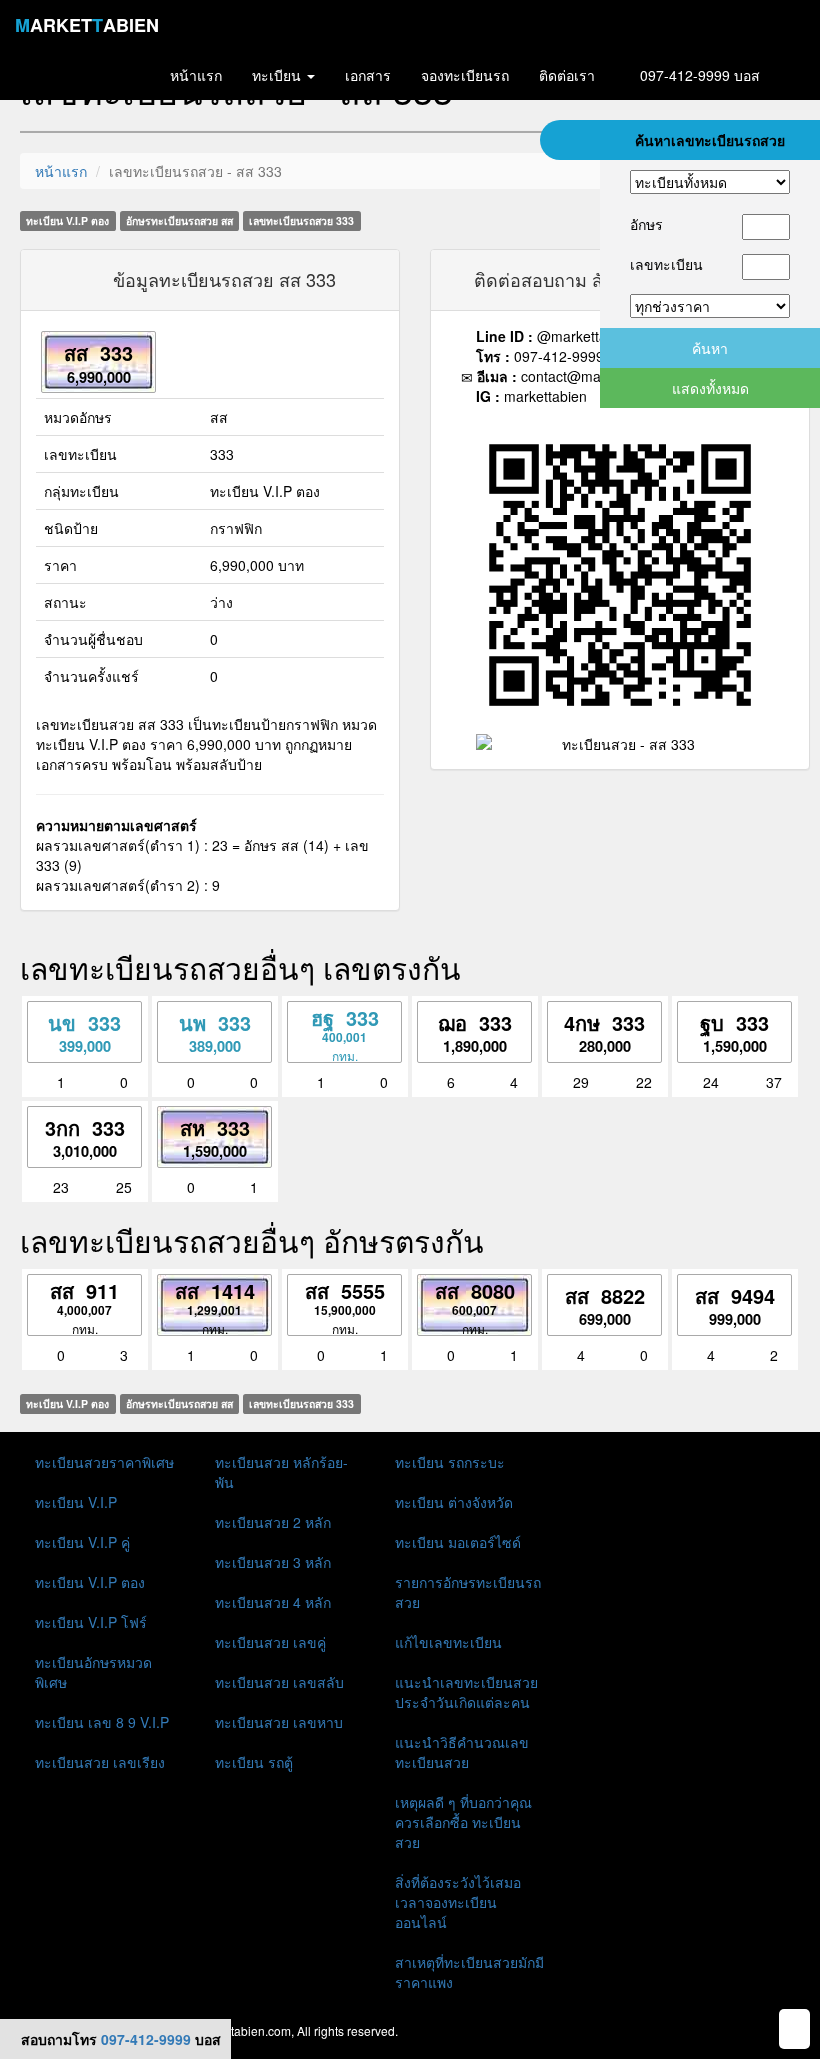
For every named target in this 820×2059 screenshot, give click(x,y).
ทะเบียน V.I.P (76, 1502)
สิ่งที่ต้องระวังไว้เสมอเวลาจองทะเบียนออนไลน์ (458, 1902)
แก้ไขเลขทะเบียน (448, 1642)
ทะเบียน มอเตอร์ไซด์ (458, 1542)
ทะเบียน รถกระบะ (450, 1462)
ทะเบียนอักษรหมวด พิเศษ (93, 1672)
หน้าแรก (61, 171)
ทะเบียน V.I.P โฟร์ (91, 1622)
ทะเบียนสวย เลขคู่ (270, 1642)
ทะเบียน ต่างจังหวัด (454, 1502)
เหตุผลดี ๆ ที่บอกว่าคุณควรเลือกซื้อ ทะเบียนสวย (463, 1822)
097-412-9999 (146, 2039)
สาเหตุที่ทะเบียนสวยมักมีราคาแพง (469, 1972)
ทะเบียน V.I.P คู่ (82, 1542)
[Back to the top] (794, 2029)
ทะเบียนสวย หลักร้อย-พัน (281, 1472)
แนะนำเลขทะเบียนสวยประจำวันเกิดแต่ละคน (466, 1692)
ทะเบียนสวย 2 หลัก (273, 1522)
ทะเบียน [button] (278, 75)
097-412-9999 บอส (698, 75)
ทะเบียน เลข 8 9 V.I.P (102, 1722)
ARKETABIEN (87, 25)
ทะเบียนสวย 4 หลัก (273, 1602)
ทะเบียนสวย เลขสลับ (279, 1682)
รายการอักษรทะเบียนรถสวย (468, 1592)
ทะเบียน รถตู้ (254, 1762)
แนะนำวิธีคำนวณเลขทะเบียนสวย (462, 1752)
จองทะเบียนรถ (465, 75)
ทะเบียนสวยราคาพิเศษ (104, 1462)
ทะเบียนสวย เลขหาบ (279, 1722)
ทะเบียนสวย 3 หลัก (273, 1562)
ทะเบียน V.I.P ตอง (90, 1582)
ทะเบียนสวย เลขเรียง (100, 1762)
